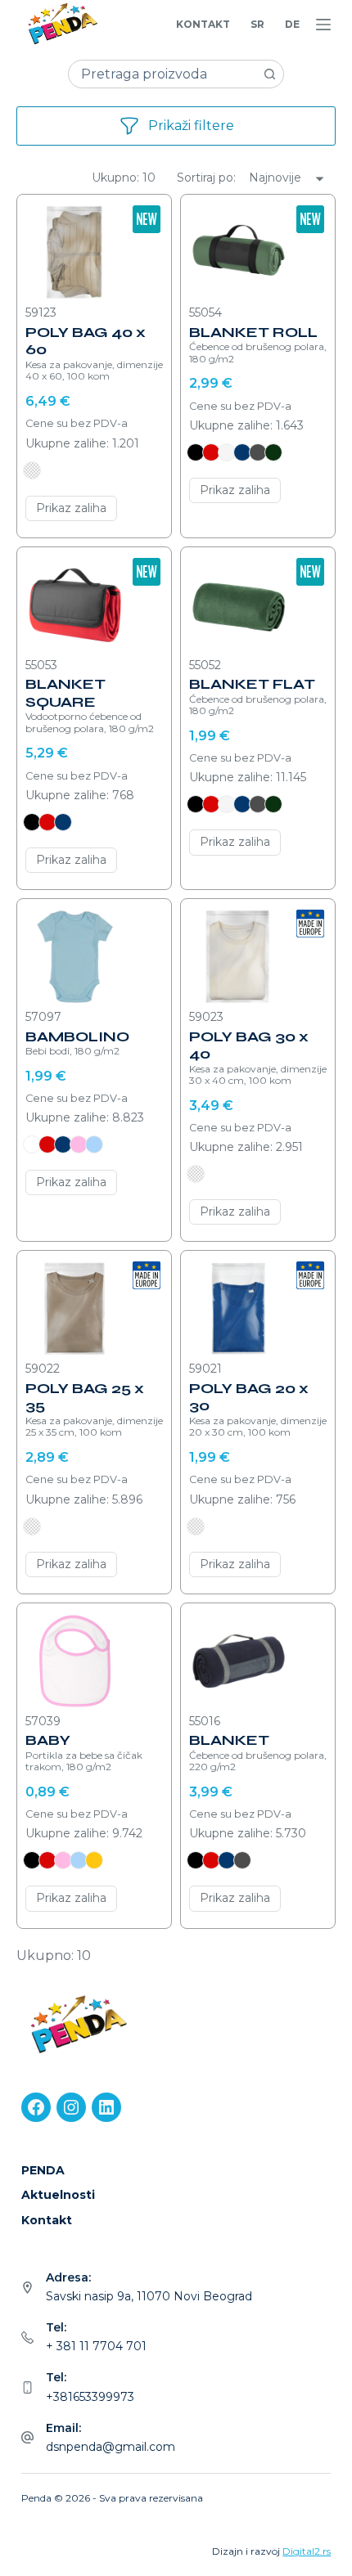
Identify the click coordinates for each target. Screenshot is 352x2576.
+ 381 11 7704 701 (96, 2346)
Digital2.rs (307, 2551)
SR (257, 24)
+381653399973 (90, 2397)
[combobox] (163, 74)
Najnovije (275, 178)
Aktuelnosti (58, 2195)
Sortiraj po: (208, 178)
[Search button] (270, 74)
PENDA (43, 2170)
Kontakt (203, 24)
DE (292, 24)
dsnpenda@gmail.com (111, 2447)
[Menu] (323, 25)
